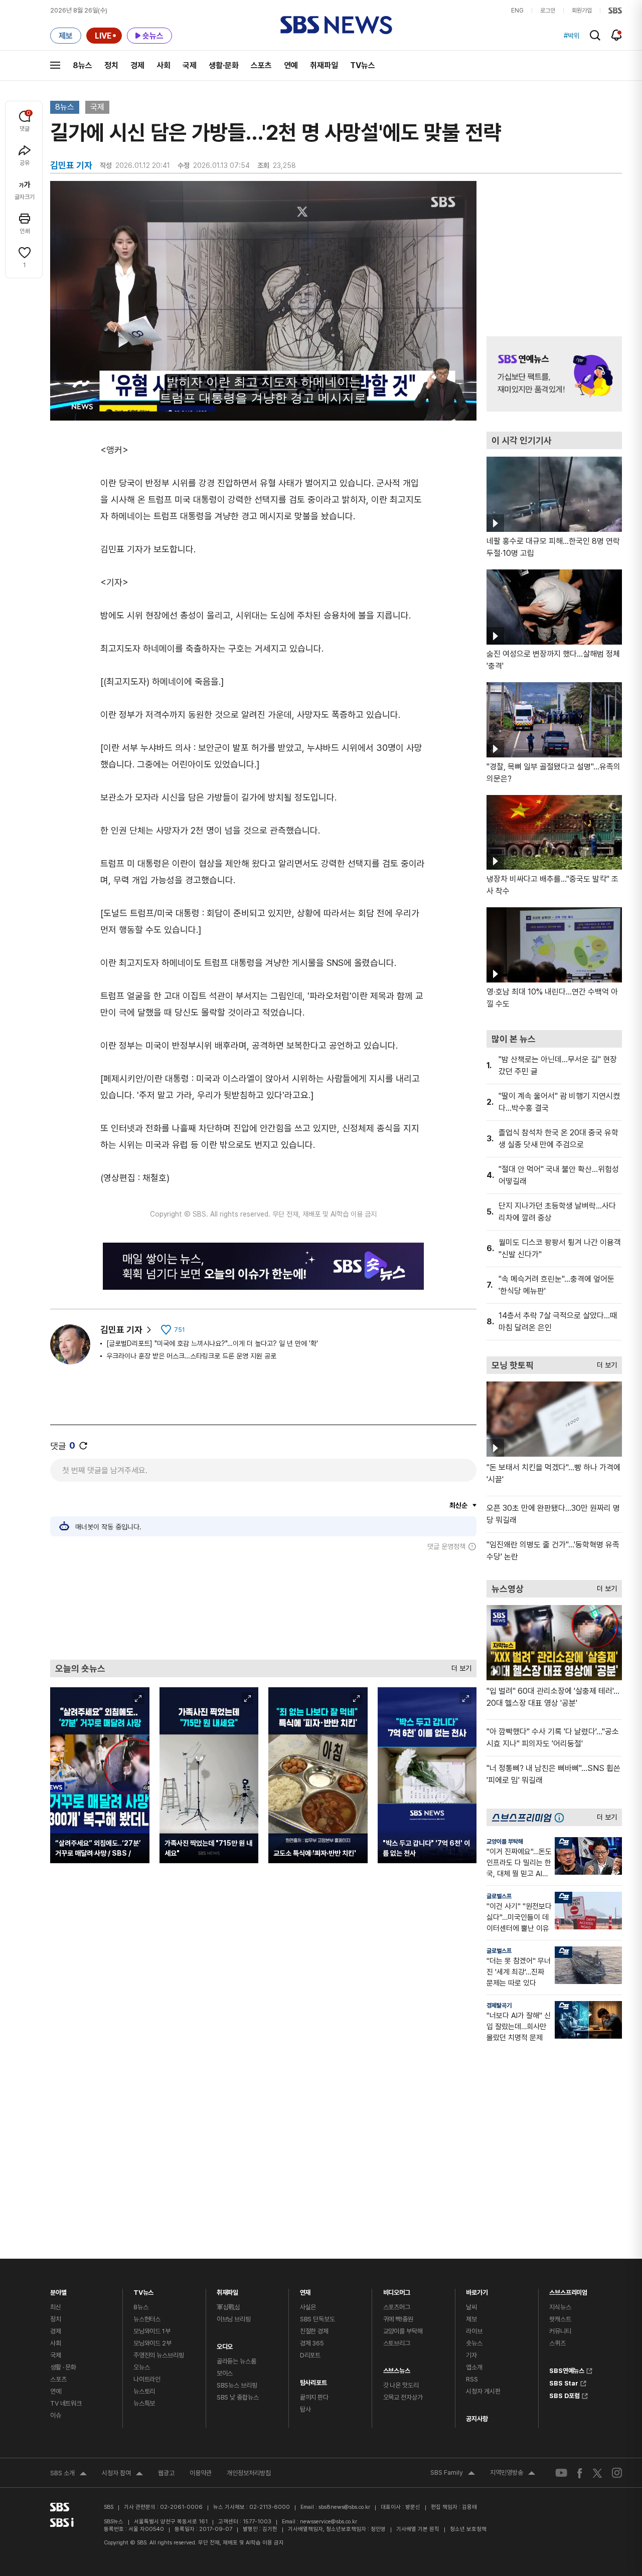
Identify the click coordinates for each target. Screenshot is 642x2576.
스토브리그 (397, 2343)
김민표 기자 (121, 1330)
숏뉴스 (474, 2343)
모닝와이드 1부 (152, 2331)
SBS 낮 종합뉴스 (238, 2397)
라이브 (474, 2331)
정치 (111, 65)
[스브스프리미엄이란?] (562, 1817)
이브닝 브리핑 (234, 2319)
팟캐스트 (560, 2319)
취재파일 (324, 65)
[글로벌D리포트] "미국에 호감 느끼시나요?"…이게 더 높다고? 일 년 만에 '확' (212, 1343)
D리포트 (310, 2355)
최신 (56, 2307)
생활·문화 (224, 65)
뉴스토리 (144, 2391)
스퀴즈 (557, 2343)
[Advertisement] (263, 1605)
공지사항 (477, 2419)
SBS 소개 (68, 2474)
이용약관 (201, 2473)
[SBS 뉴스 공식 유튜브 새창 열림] (561, 2473)
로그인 (548, 11)
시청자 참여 (122, 2474)
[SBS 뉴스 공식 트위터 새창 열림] (597, 2472)
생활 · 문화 (63, 2367)
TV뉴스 (363, 65)
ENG (517, 11)
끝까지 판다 (314, 2397)
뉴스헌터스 (147, 2319)
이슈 (56, 2415)
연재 (305, 2290)
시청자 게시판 (483, 2391)
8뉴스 (83, 65)
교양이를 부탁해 (505, 1842)
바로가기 (477, 2290)
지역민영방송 (513, 2474)
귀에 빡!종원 (398, 2319)
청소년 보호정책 (468, 2529)
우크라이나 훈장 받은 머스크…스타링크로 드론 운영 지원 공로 (191, 1356)
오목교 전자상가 (403, 2397)
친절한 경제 (314, 2331)
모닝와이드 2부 (152, 2343)
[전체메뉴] (55, 65)
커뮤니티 (560, 2331)
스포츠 (261, 65)
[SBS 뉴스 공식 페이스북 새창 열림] (580, 2473)
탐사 (305, 2409)
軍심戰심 (228, 2307)
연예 (291, 65)
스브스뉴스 (397, 2368)
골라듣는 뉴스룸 (236, 2361)
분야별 (58, 2290)
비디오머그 (397, 2290)
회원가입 (582, 11)
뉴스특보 (144, 2403)
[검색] (595, 35)
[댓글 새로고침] (83, 1446)
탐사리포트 (313, 2380)
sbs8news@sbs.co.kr (344, 2507)
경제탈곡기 (499, 2006)
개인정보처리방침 (249, 2473)
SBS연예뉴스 (567, 2369)
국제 (190, 65)
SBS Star (564, 2382)
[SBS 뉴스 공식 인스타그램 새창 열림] (617, 2473)
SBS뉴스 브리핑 (237, 2385)
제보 (471, 2319)
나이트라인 (147, 2379)
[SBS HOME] (615, 11)
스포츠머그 (397, 2307)
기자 (471, 2355)
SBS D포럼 (565, 2395)
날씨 (471, 2307)
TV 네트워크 (66, 2403)
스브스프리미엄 (568, 2290)
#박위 (572, 36)
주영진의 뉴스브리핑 (159, 2355)
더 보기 (459, 1666)
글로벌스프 (499, 1896)
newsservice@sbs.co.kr (329, 2522)
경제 (137, 65)
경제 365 (312, 2343)
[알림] (617, 35)
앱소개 (474, 2367)
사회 (164, 65)
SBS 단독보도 (317, 2319)
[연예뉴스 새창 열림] (554, 374)
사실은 (308, 2307)
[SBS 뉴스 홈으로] (336, 25)
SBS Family (453, 2474)
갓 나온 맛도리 (401, 2385)
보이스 (225, 2373)
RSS (472, 2379)
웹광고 (166, 2473)
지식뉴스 (560, 2307)
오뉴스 (142, 2367)
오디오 (225, 2344)
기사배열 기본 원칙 (418, 2529)
